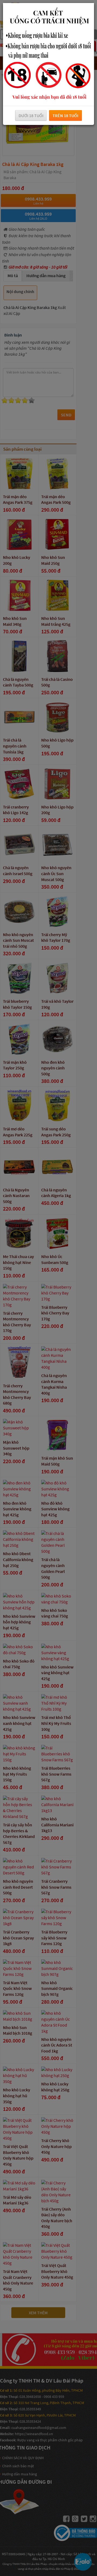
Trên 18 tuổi (65, 115)
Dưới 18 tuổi (31, 115)
